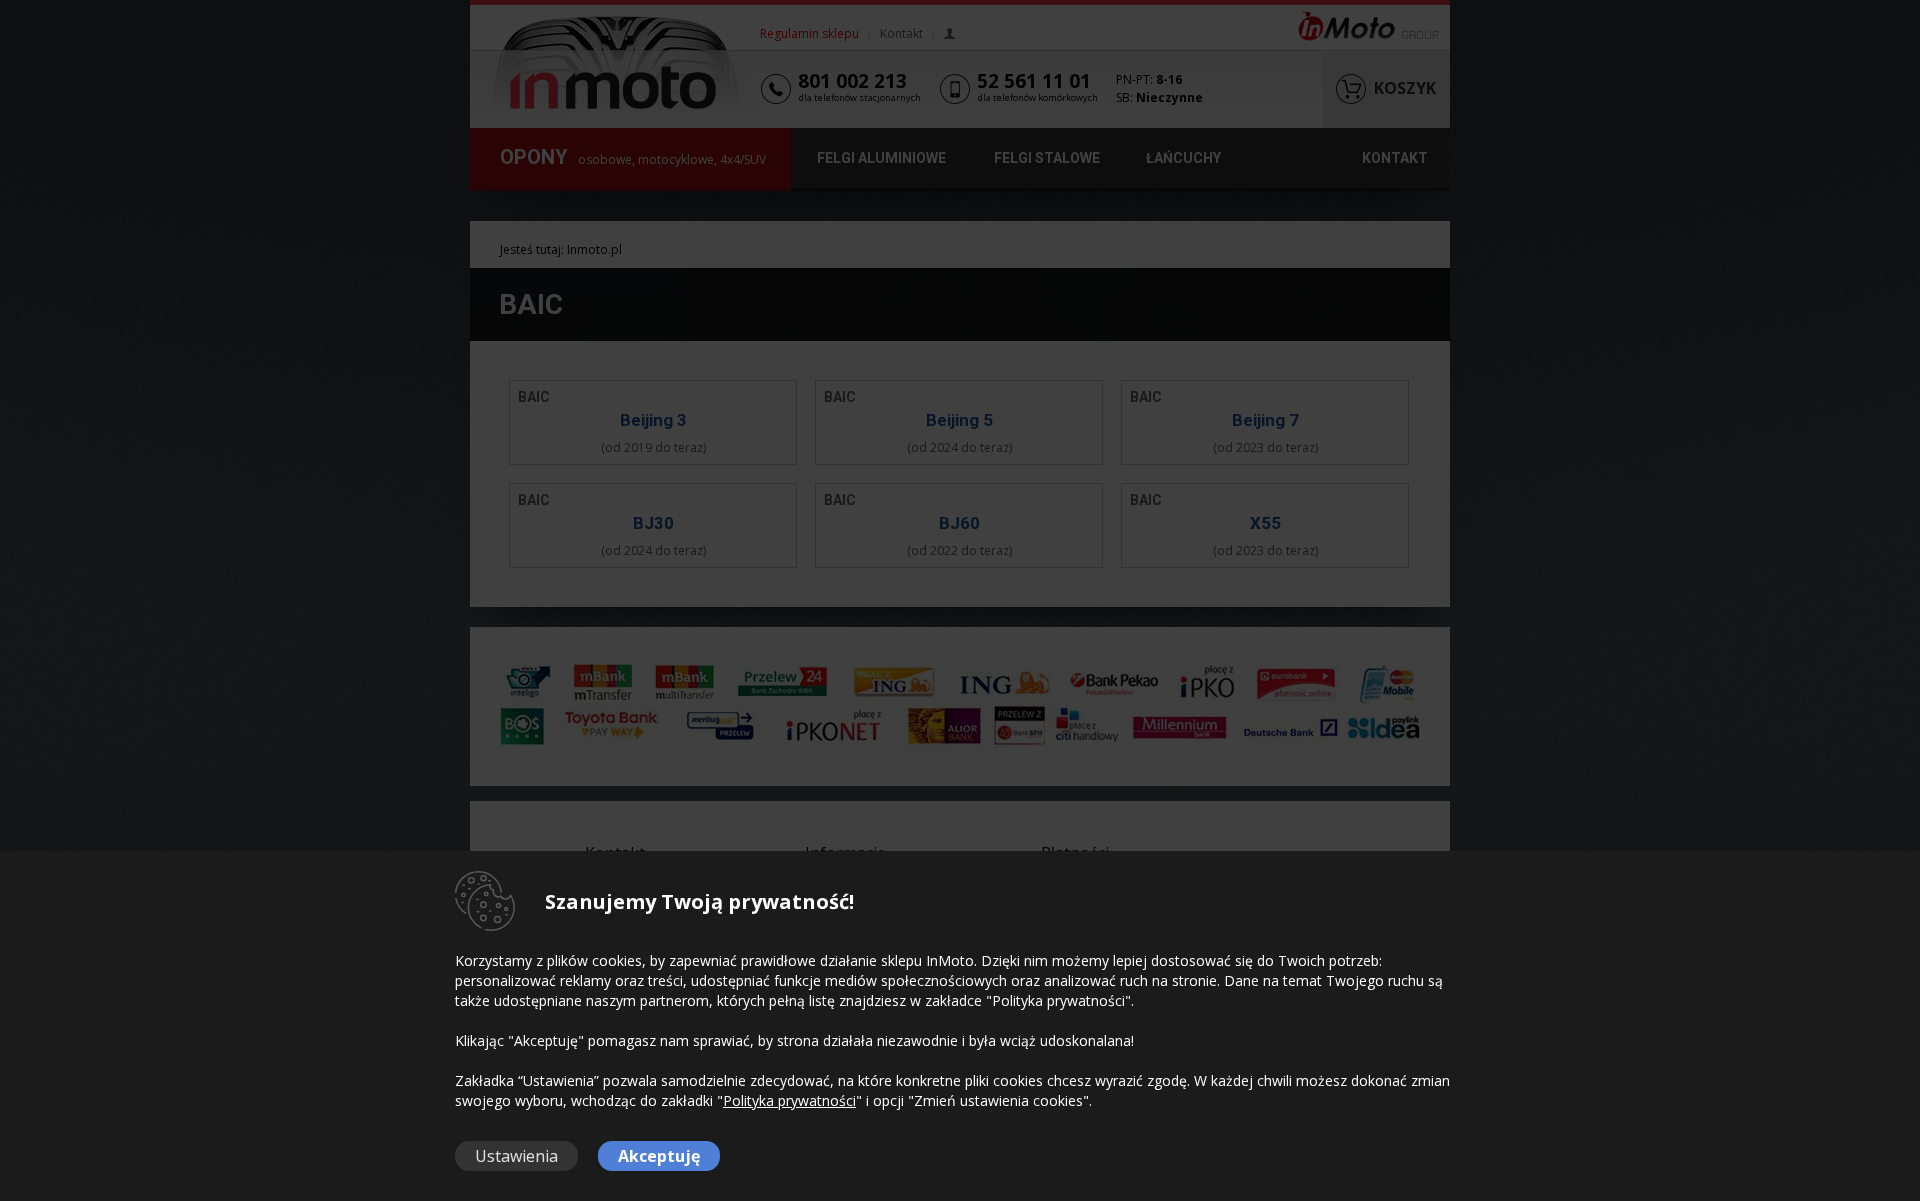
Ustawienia (516, 1156)
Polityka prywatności (789, 1100)
